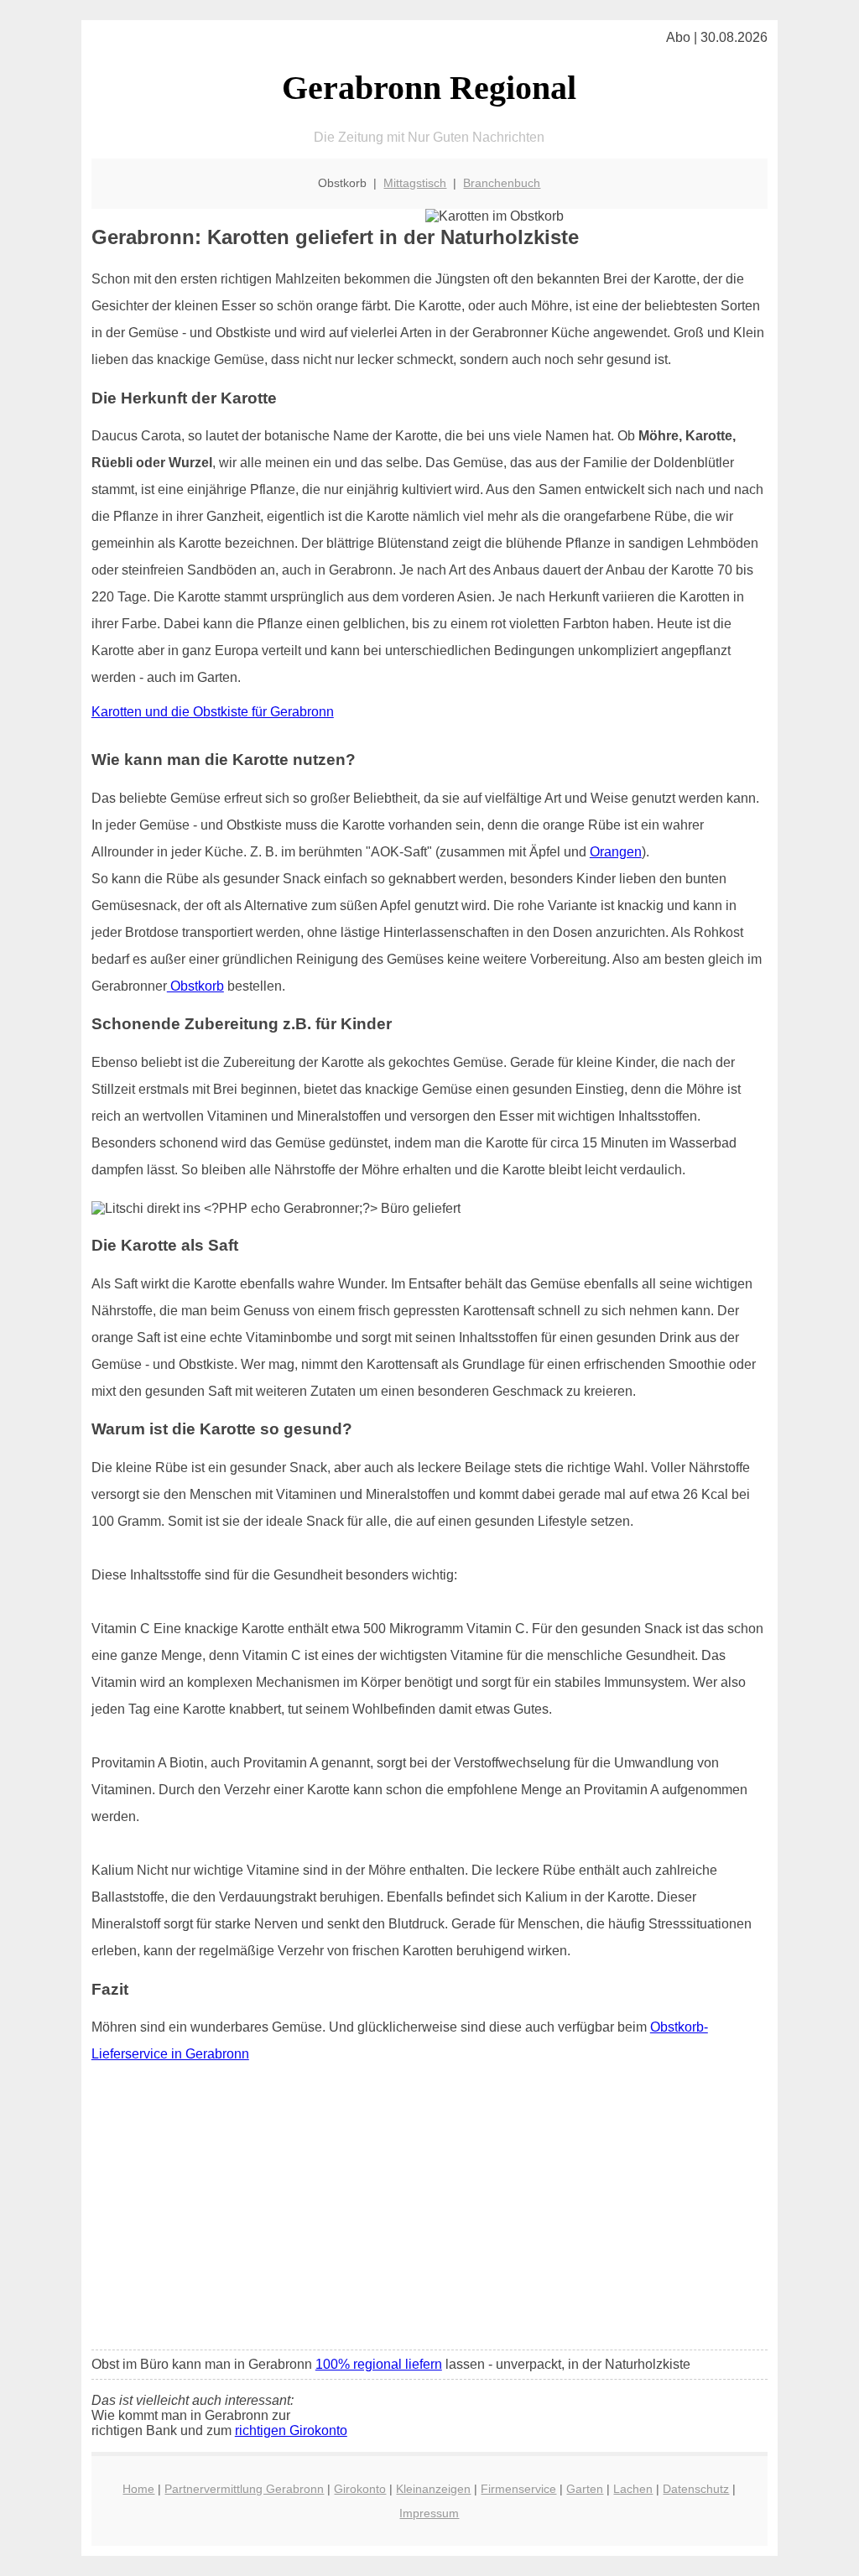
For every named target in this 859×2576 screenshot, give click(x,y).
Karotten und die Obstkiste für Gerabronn (213, 712)
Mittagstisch (415, 183)
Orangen (616, 852)
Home (138, 2489)
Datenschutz (696, 2489)
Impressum (429, 2513)
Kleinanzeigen (433, 2489)
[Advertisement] (429, 2212)
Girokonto (360, 2489)
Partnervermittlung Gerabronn (244, 2489)
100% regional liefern (379, 2364)
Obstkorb (195, 986)
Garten (585, 2489)
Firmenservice (518, 2489)
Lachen (633, 2489)
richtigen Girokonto (291, 2430)
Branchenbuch (502, 183)
